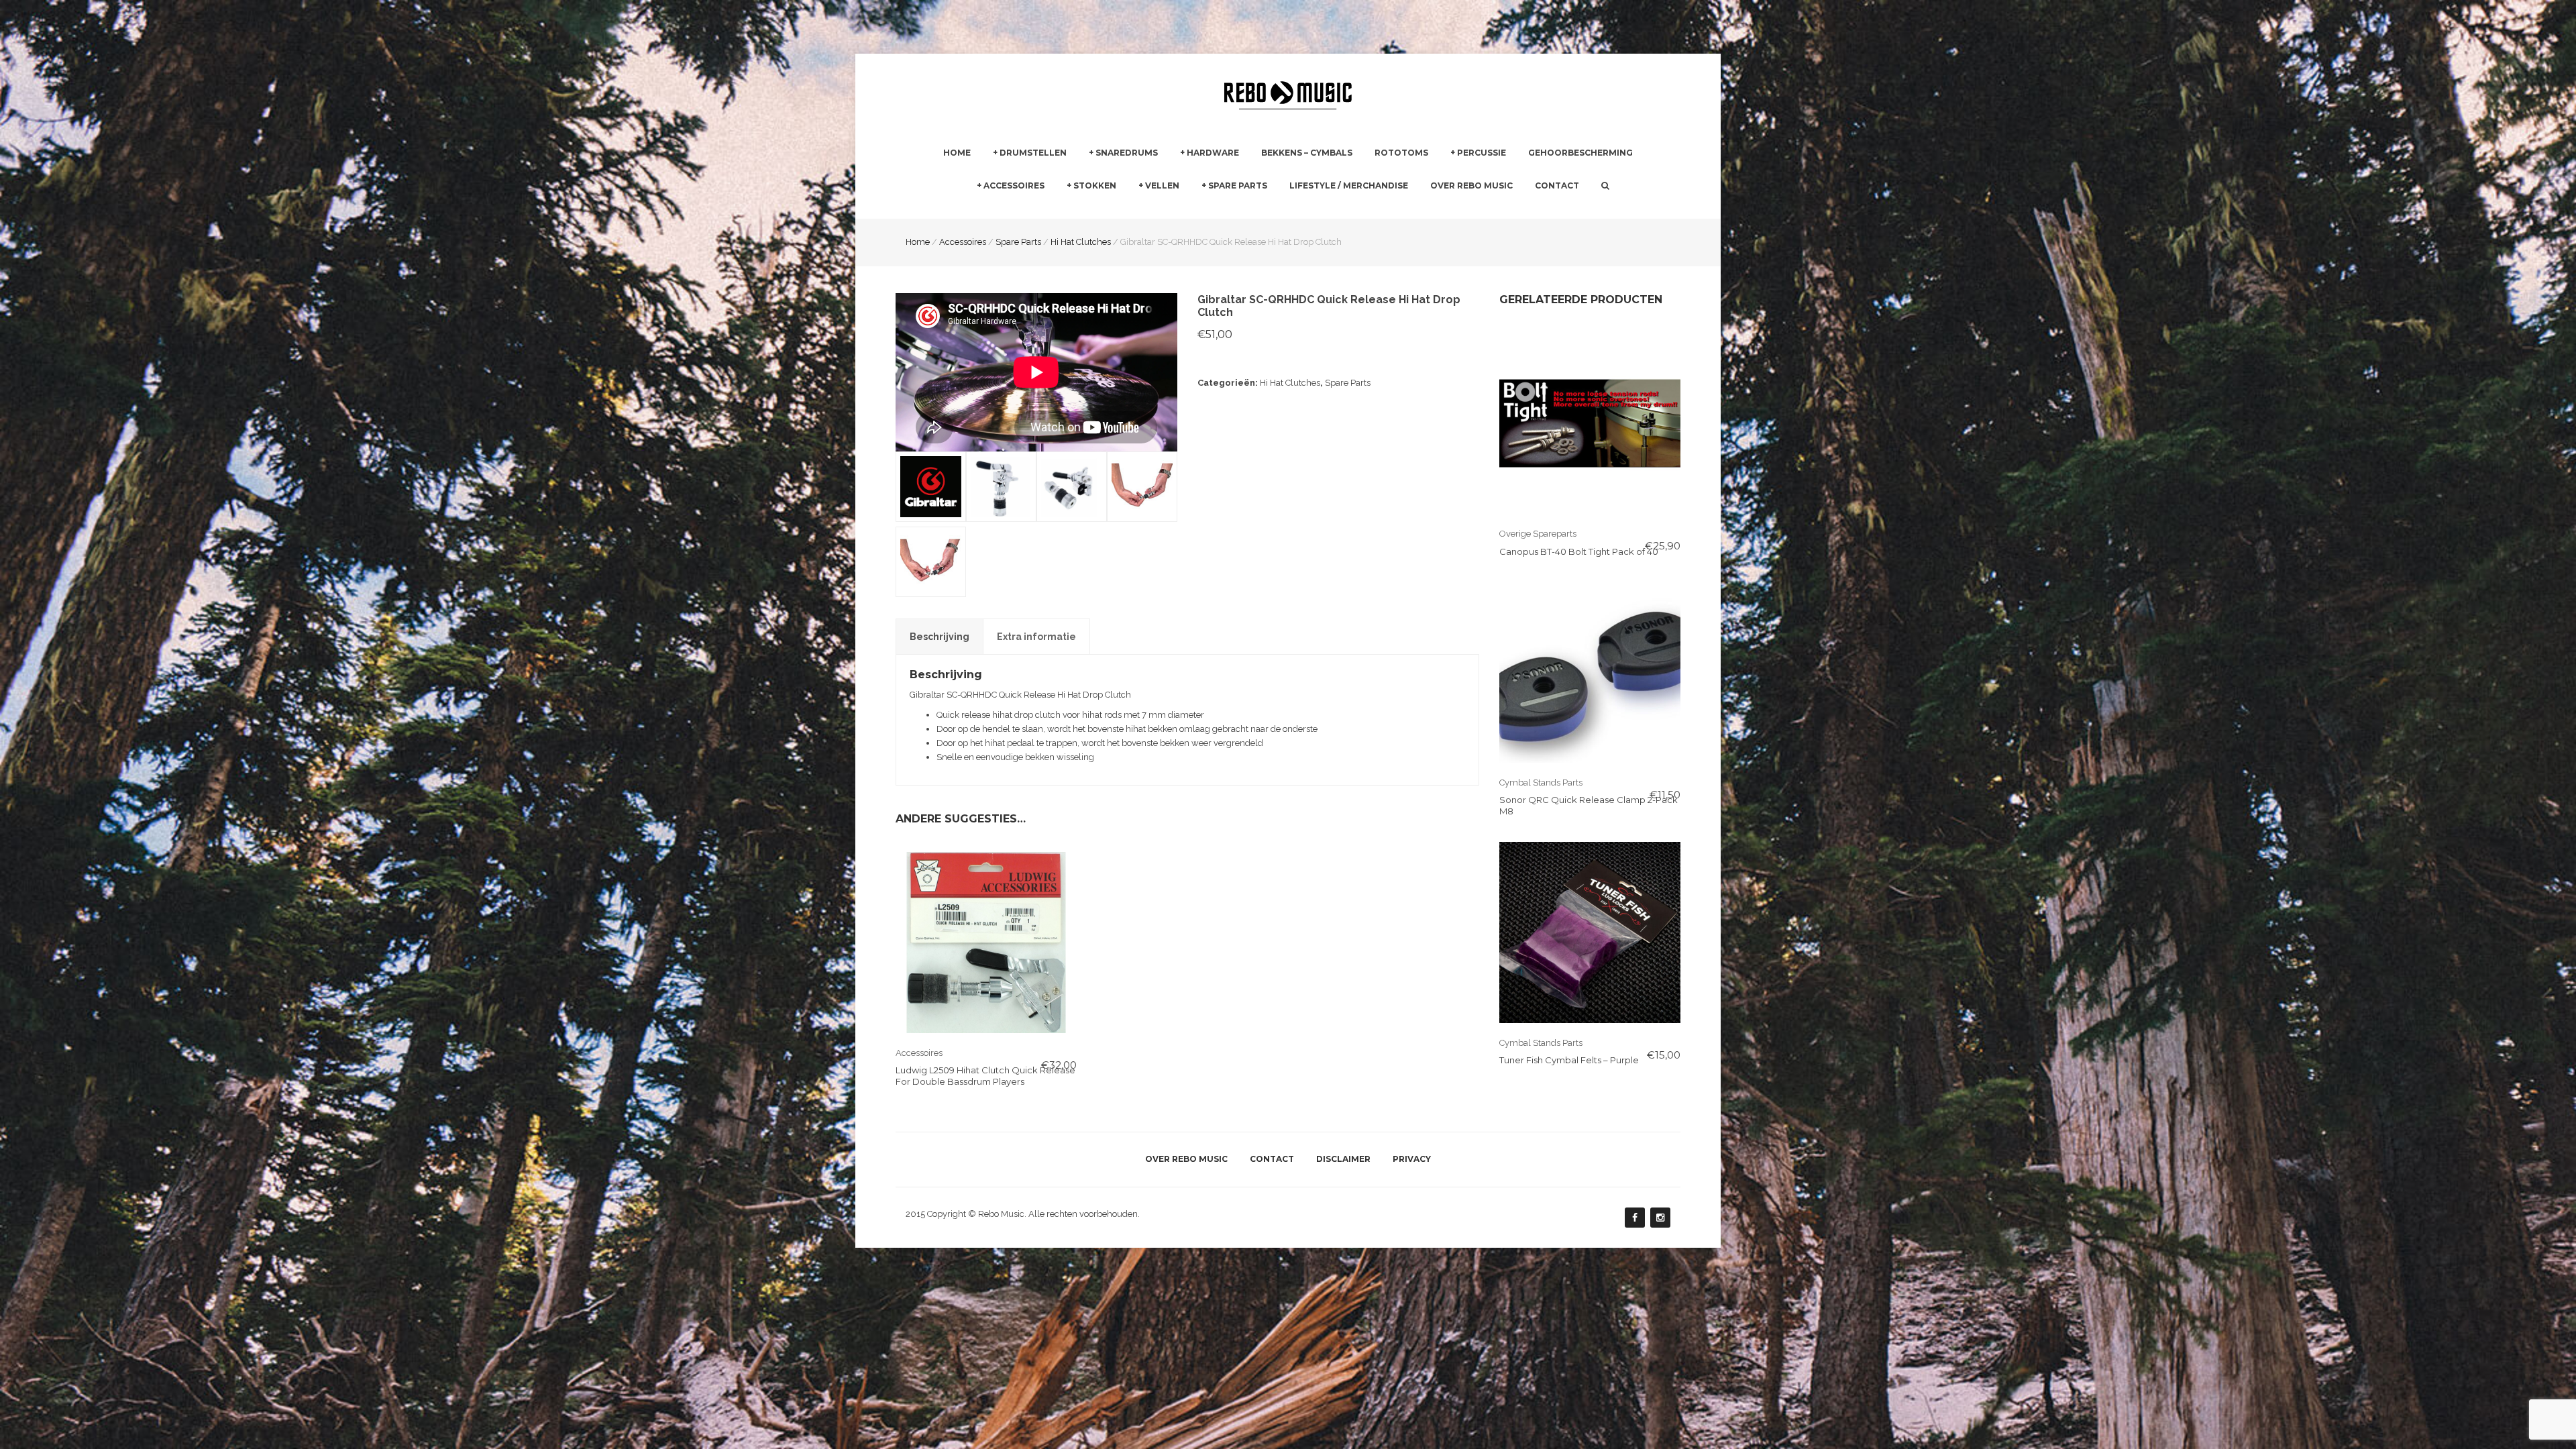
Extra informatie (1036, 637)
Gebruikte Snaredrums (1135, 210)
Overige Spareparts (1538, 534)
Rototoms (1401, 153)
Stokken (1095, 185)
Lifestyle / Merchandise (1349, 185)
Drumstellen (1033, 153)
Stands (1194, 210)
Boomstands (1353, 210)
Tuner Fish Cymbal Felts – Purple (1569, 1060)
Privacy (1412, 1159)
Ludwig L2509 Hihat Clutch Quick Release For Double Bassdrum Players (985, 1076)
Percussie (1482, 153)
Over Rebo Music (1471, 185)
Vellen (1162, 185)
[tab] (940, 637)
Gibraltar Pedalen (1362, 211)
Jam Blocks (1474, 210)
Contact (1557, 185)
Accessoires (1014, 185)
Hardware (1213, 153)
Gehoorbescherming (1580, 153)
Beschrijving (940, 637)
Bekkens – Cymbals (1307, 153)
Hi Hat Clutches (1290, 383)
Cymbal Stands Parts (1541, 783)
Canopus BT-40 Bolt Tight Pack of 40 (1579, 551)
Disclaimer (1343, 1159)
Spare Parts (1238, 185)
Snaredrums (1127, 153)
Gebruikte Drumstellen (1039, 210)
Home (957, 153)
